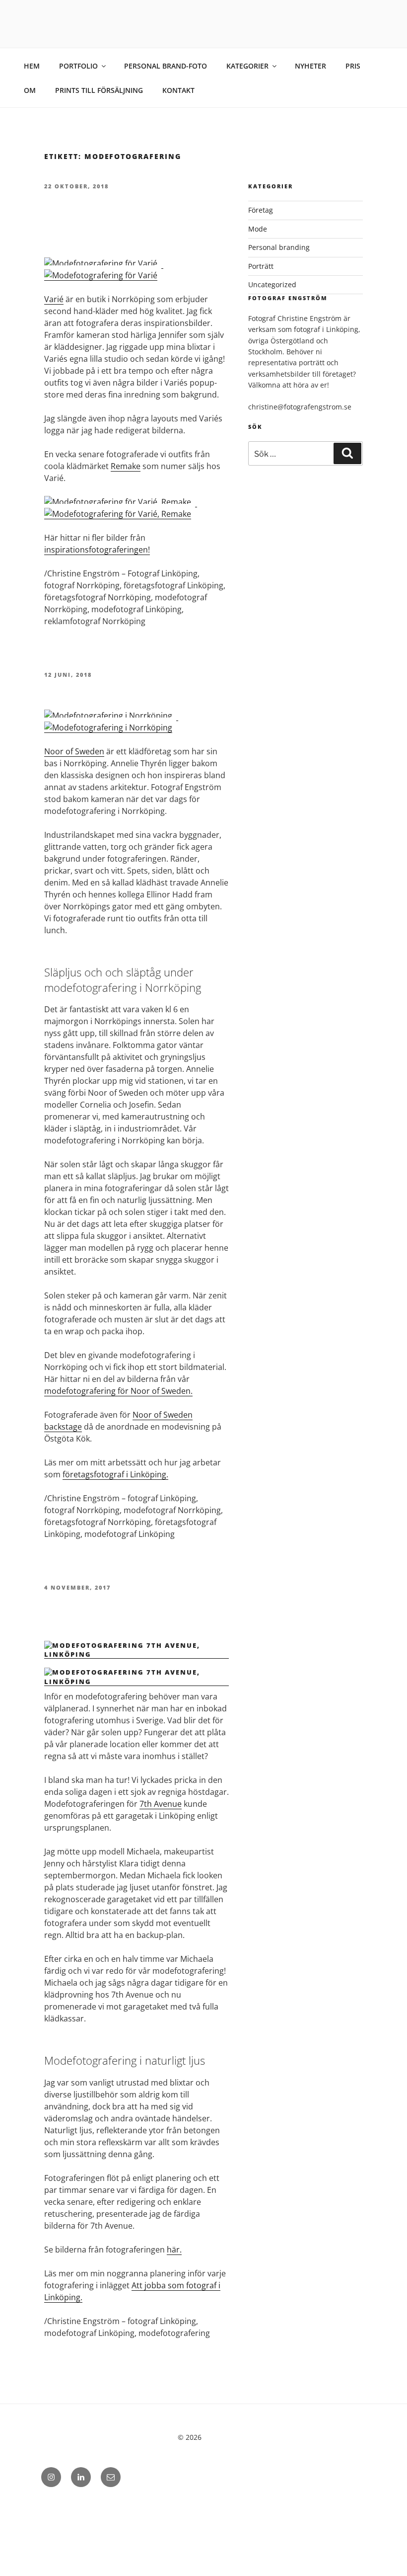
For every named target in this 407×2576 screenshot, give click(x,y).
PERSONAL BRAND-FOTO (166, 66)
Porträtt (261, 266)
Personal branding (279, 247)
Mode (258, 229)
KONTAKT (178, 90)
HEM (32, 66)
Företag (261, 210)
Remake (126, 466)
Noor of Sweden (74, 751)
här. (174, 2250)
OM (30, 90)
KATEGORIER (247, 66)
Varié (54, 299)
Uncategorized (272, 284)
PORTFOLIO (78, 66)
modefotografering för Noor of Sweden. (118, 1391)
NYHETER (310, 66)
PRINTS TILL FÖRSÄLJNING (99, 90)
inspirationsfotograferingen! (97, 550)
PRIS (353, 66)
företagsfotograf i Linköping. (115, 1474)
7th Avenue (161, 1804)
